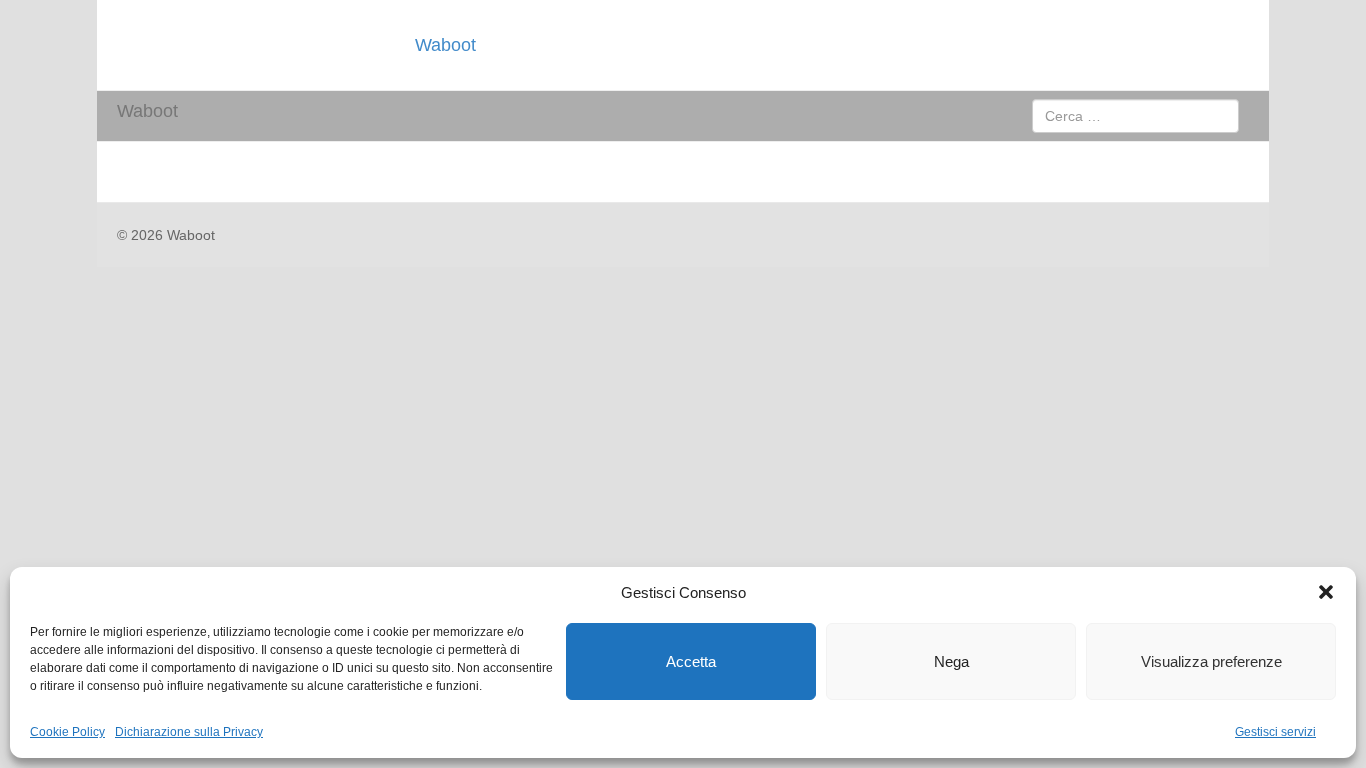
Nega (951, 661)
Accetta (691, 661)
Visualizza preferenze (1211, 661)
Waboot (445, 45)
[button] (1326, 592)
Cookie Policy (67, 732)
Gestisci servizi (1275, 732)
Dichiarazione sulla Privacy (189, 732)
